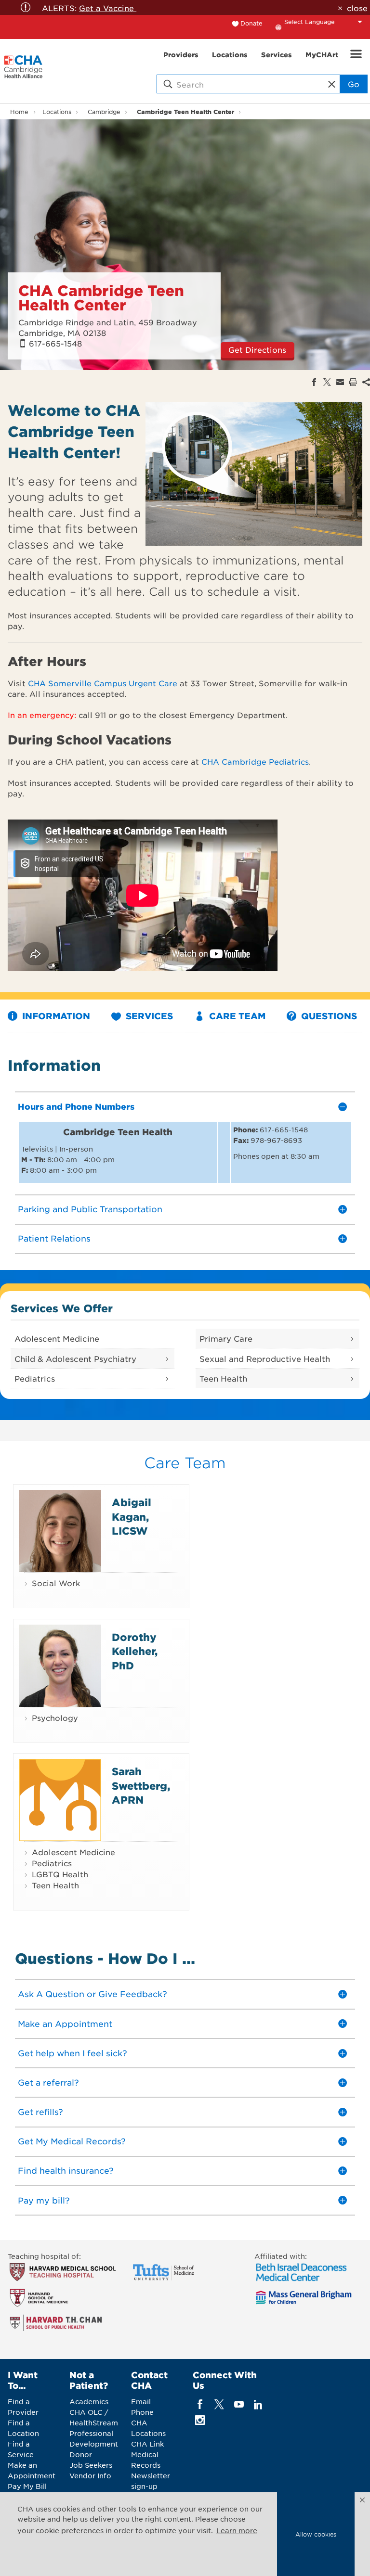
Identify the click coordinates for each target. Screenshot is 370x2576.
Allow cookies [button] (316, 2534)
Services (148, 1016)
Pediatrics (35, 1378)
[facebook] (200, 2404)
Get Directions (257, 349)
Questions (328, 1016)
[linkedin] (258, 2404)
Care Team (236, 1016)
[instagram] (200, 2420)
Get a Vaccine (108, 8)
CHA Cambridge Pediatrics (255, 761)
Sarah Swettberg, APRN (141, 1785)
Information (55, 1016)
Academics (89, 2401)
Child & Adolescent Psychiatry (75, 1358)
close (357, 8)
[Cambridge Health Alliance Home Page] (23, 71)
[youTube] (239, 2404)
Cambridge (104, 112)
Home (19, 112)
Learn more (237, 2530)
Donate (251, 23)
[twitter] (219, 2404)
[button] (362, 2500)
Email (141, 2401)
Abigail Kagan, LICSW (132, 1516)
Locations (57, 112)
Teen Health (223, 1378)
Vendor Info (90, 2475)
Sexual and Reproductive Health (265, 1358)
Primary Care (226, 1338)
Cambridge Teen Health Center (185, 111)
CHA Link (147, 2444)
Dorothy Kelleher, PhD (135, 1651)
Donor (81, 2454)
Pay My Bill (27, 2486)
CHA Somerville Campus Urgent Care (103, 683)
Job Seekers (91, 2465)
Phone (142, 2412)
